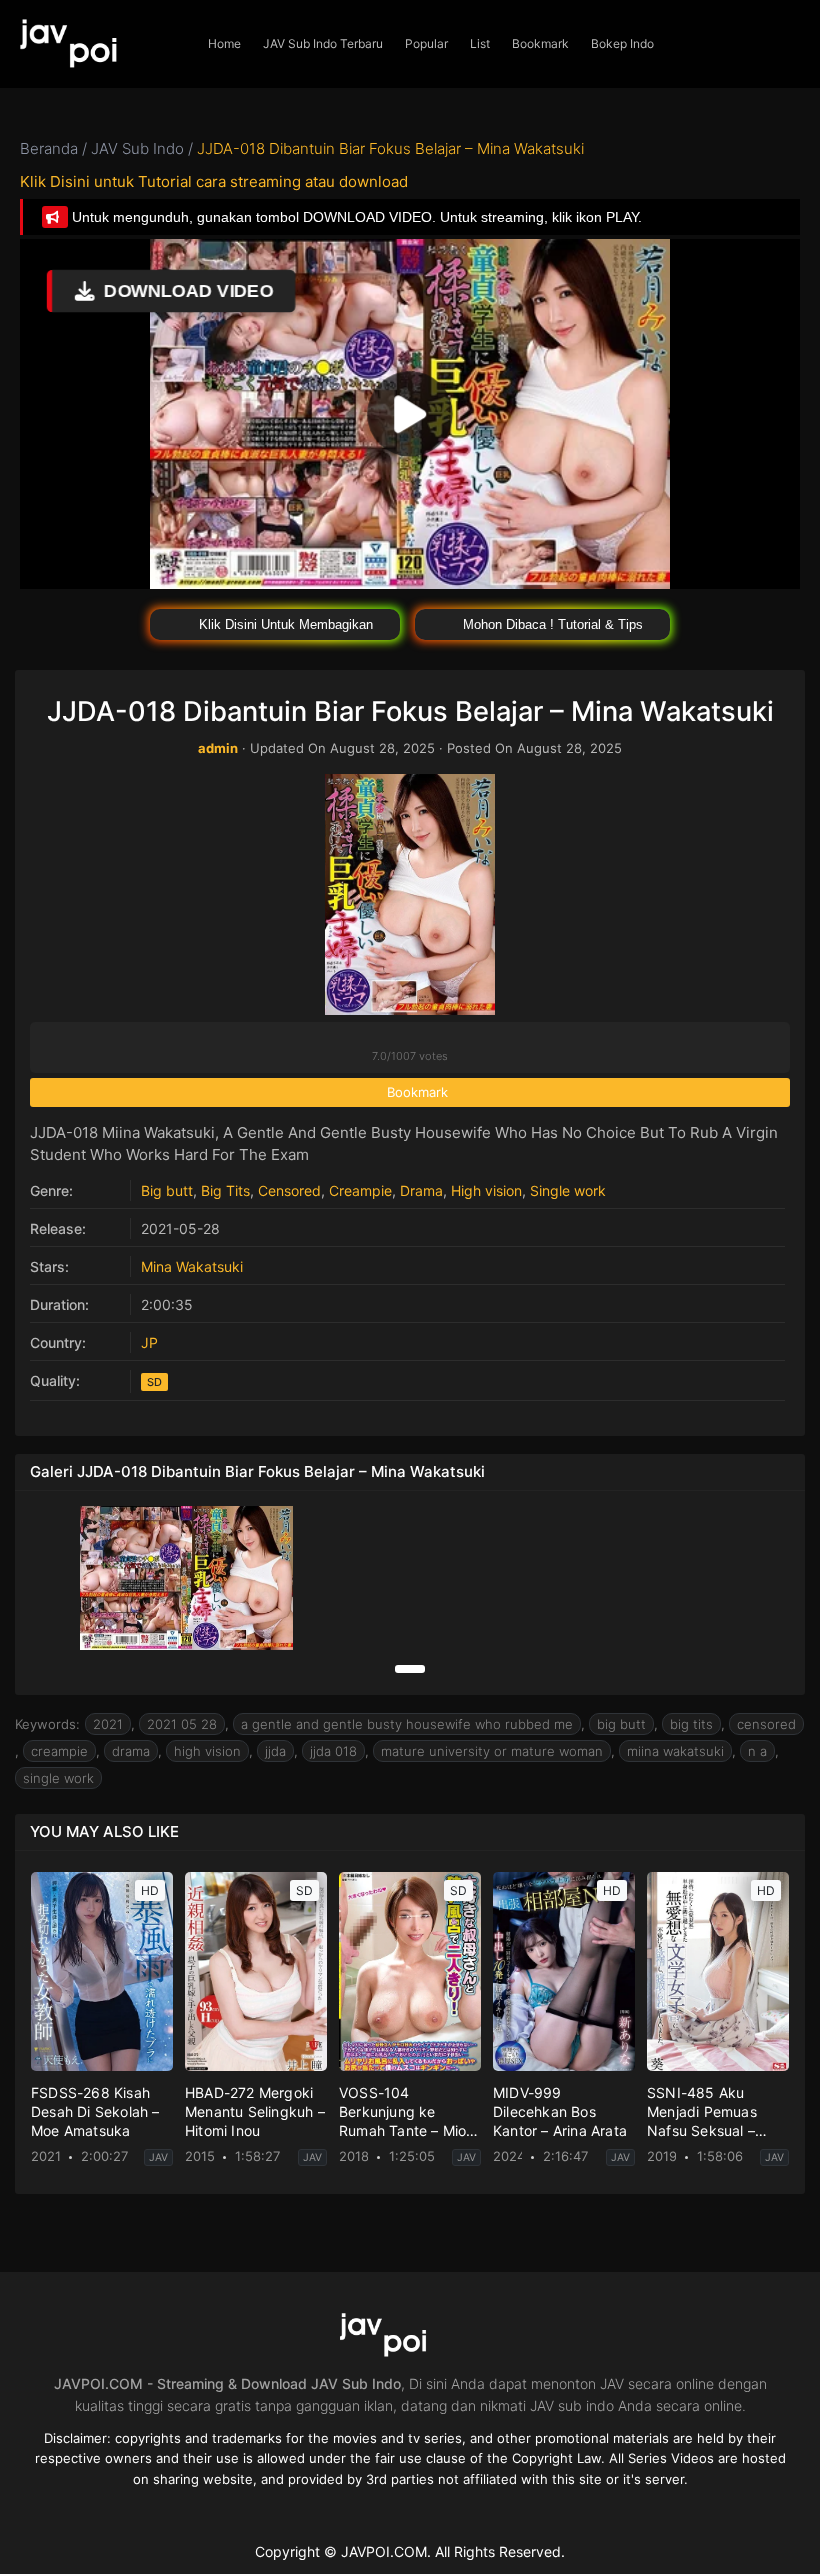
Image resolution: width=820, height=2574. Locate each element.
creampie (59, 1751)
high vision (207, 1751)
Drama (421, 1190)
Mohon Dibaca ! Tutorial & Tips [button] (551, 624)
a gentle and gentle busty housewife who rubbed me (407, 1724)
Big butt (167, 1190)
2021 (108, 1724)
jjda (275, 1751)
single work (58, 1778)
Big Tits (225, 1190)
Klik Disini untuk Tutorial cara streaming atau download (214, 181)
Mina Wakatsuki (192, 1266)
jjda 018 (333, 1751)
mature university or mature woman (492, 1751)
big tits (691, 1724)
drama (131, 1751)
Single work (568, 1190)
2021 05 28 (182, 1724)
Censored (289, 1190)
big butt (621, 1724)
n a (757, 1751)
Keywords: (47, 1724)
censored (766, 1724)
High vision (486, 1190)
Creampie (360, 1190)
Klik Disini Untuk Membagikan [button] (284, 624)
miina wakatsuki (675, 1751)
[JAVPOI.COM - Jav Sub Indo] (98, 44)
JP (149, 1342)
